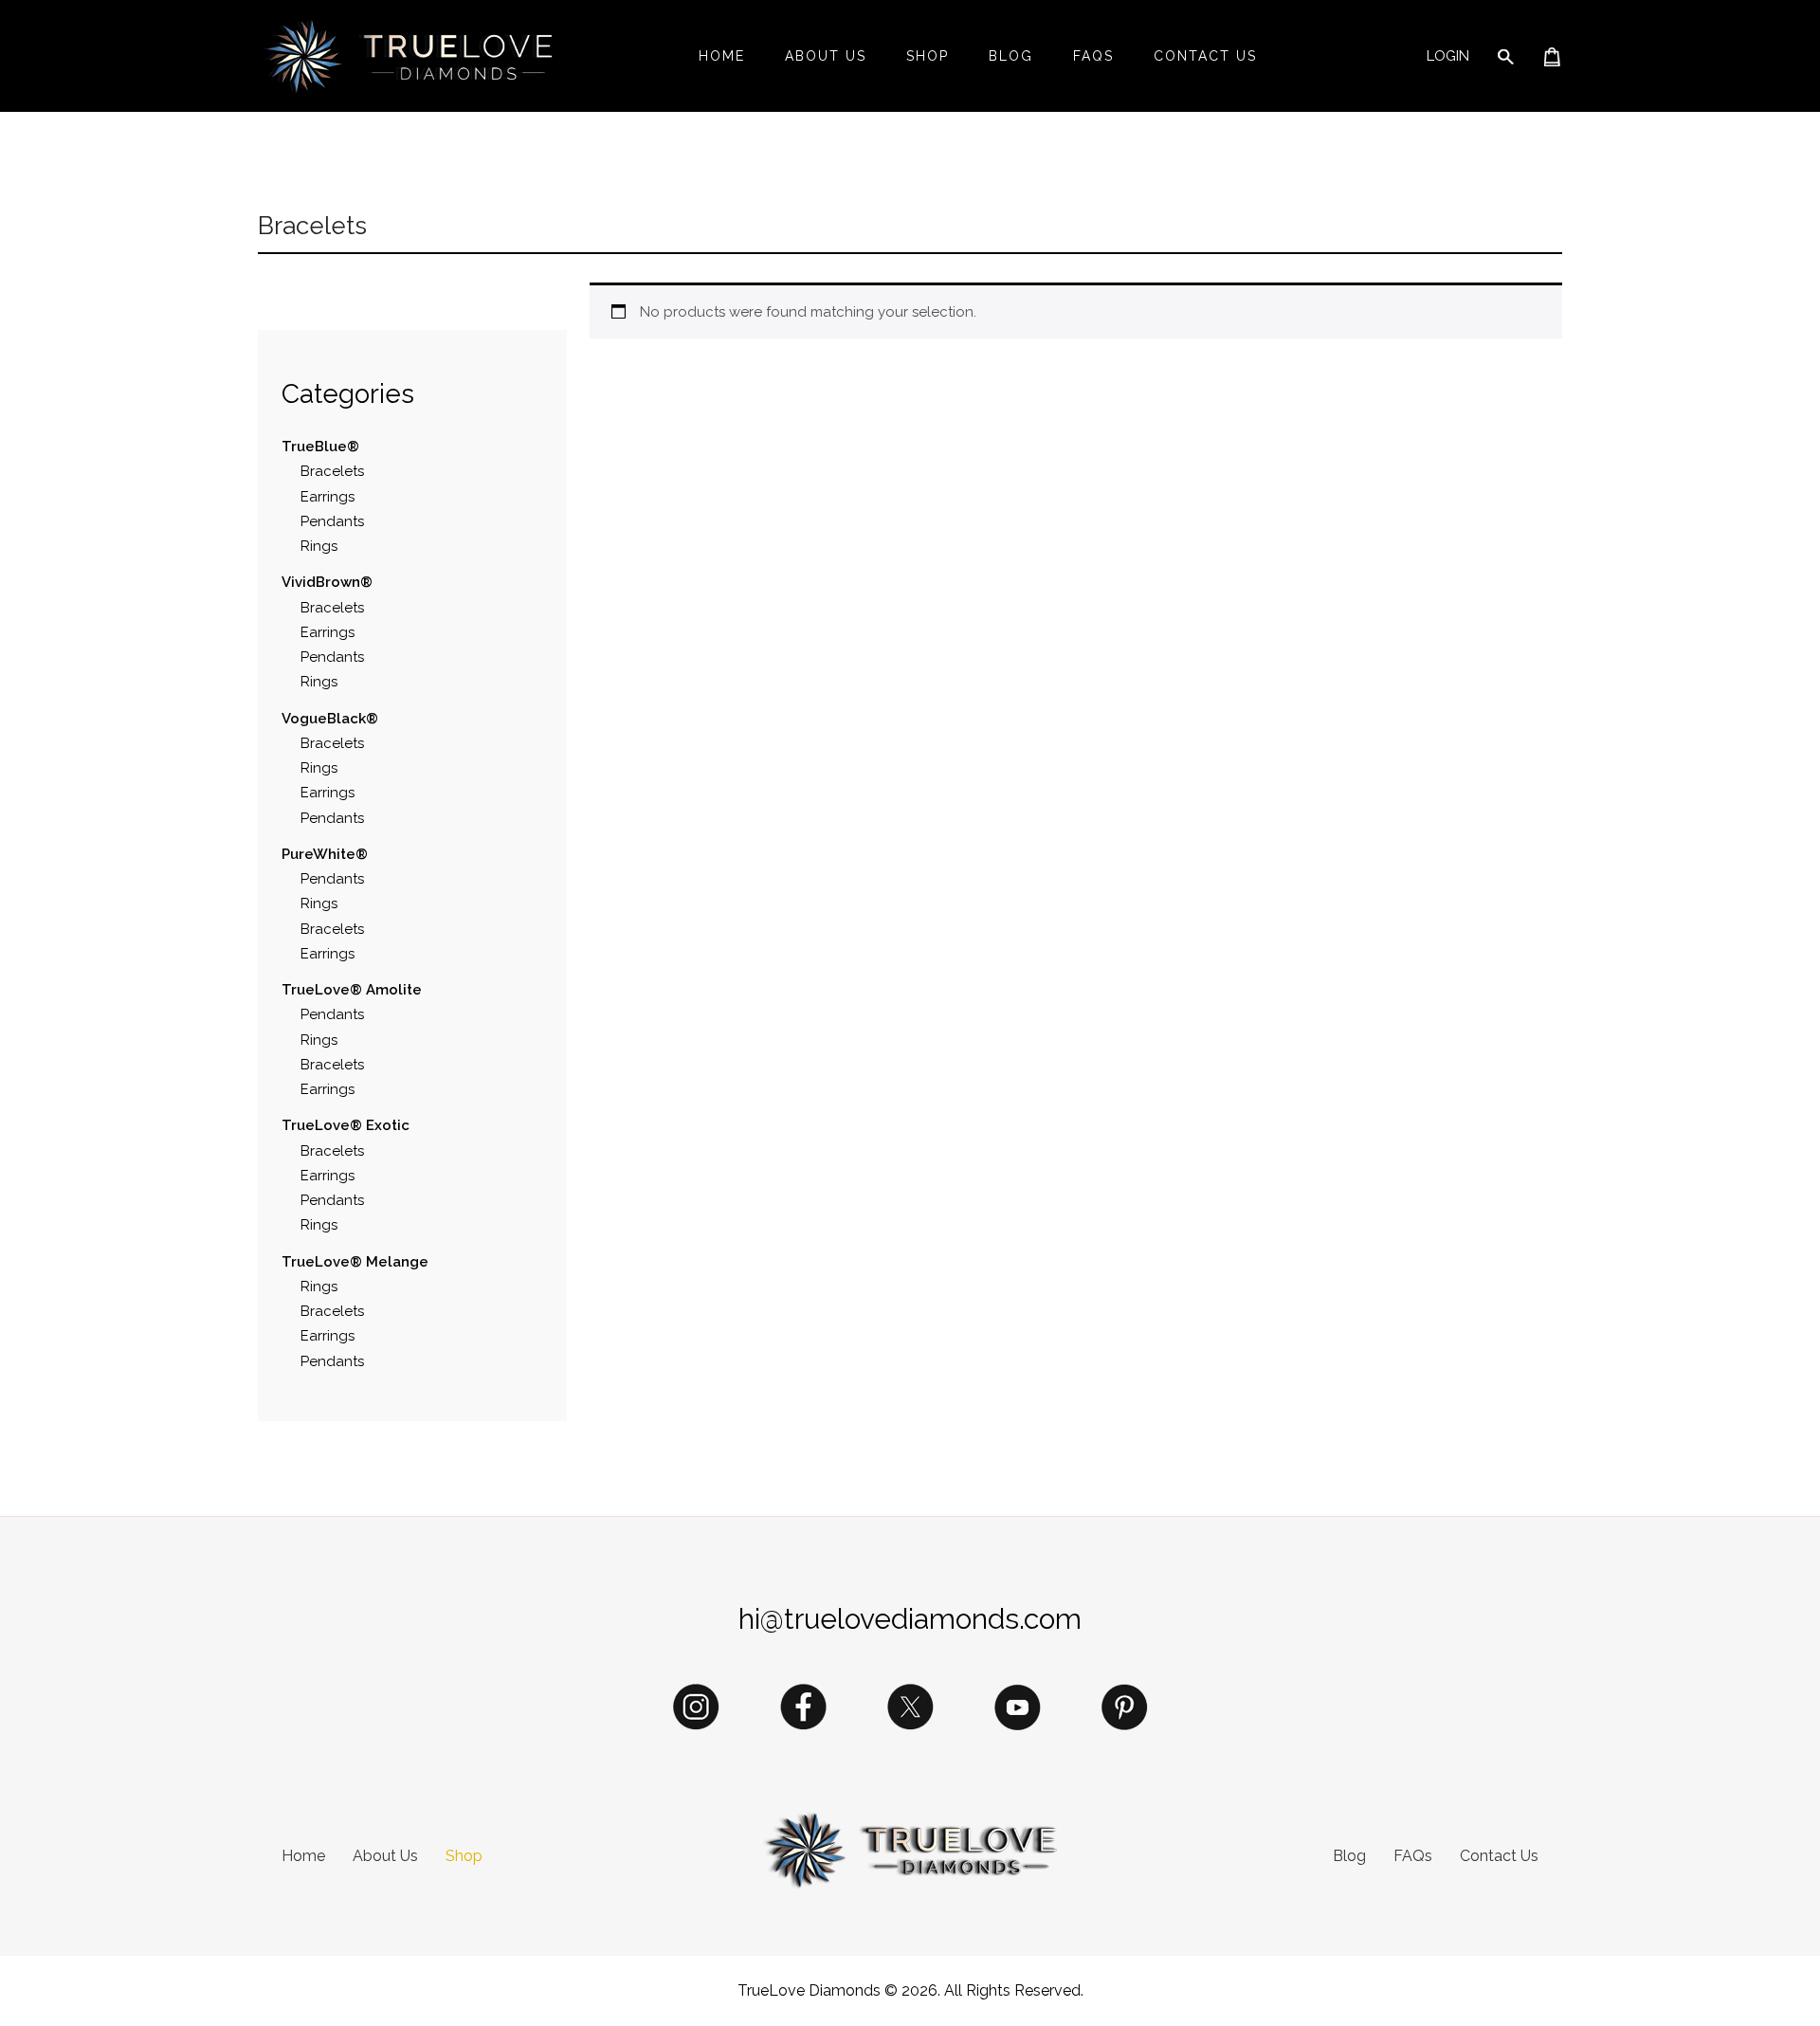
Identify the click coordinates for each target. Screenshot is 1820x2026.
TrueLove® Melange (357, 1262)
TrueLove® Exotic (347, 1125)
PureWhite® (327, 854)
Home (722, 56)
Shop (928, 56)
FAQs (1093, 56)
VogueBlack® (330, 719)
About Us (826, 56)
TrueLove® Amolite (354, 990)
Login (1448, 56)
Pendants (332, 521)
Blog (1011, 56)
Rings (319, 546)
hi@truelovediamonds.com (910, 1619)
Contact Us (1205, 56)
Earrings (328, 497)
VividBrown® (329, 582)
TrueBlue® (322, 447)
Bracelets (332, 471)
